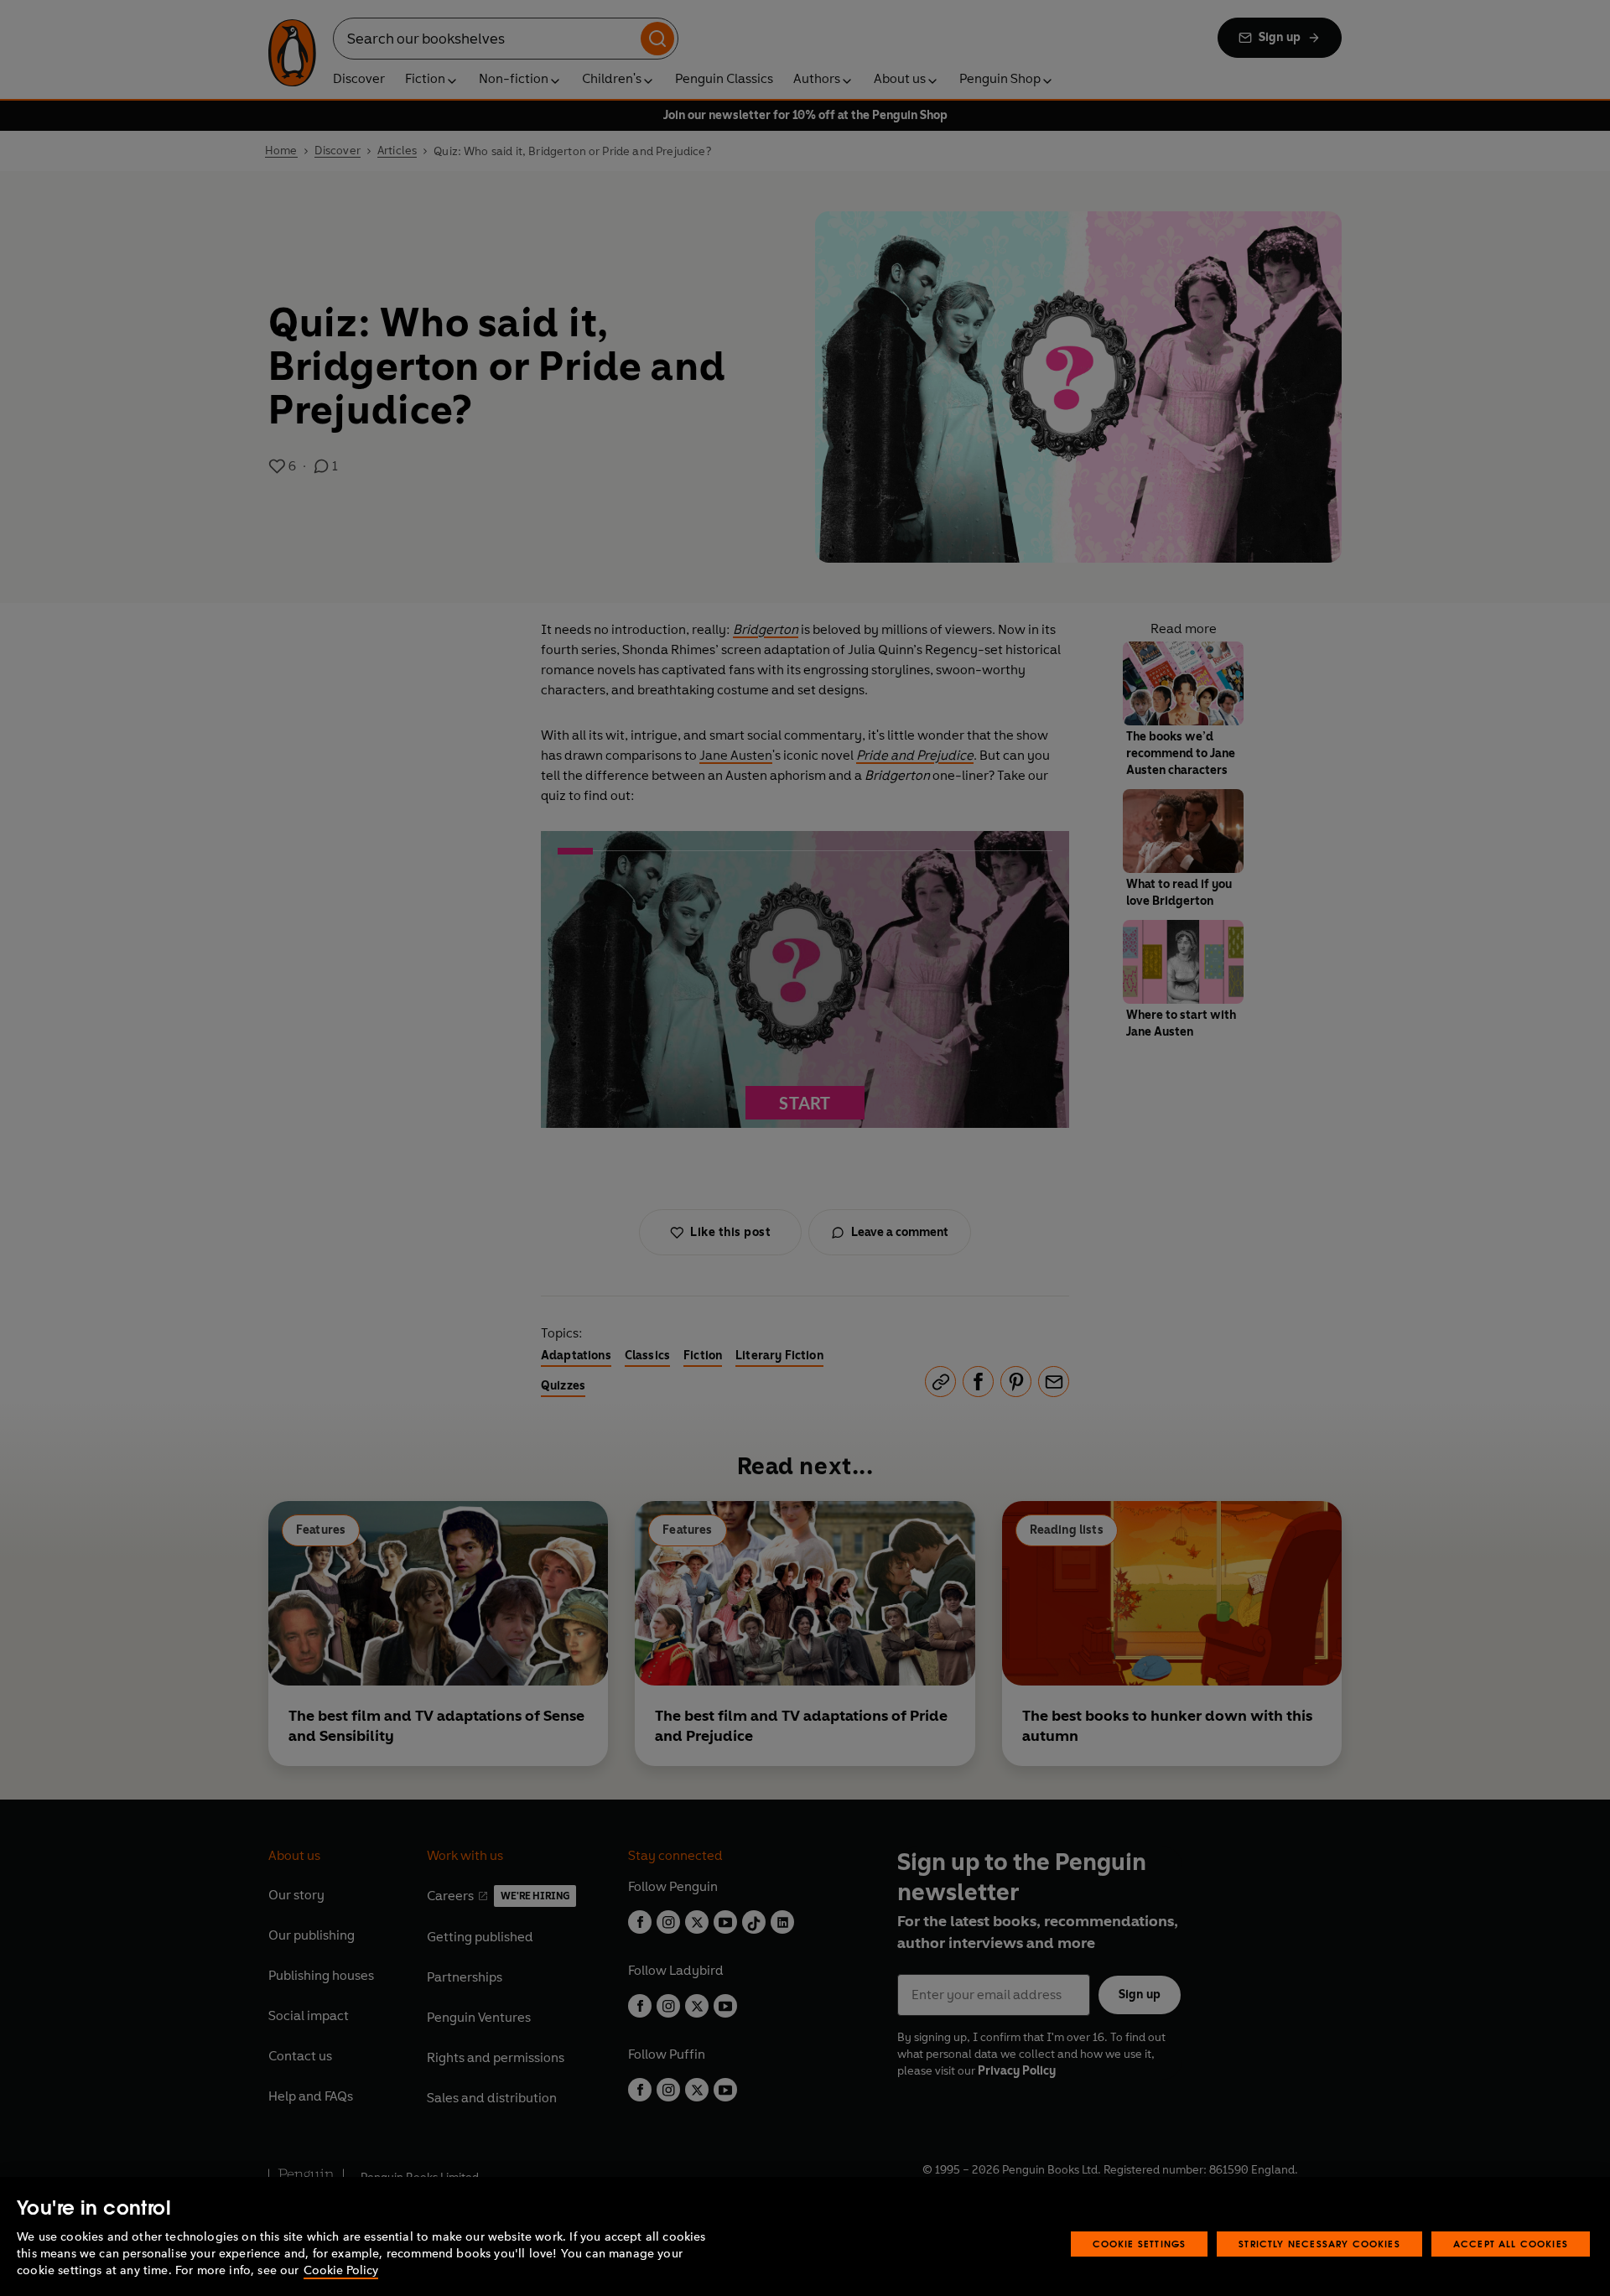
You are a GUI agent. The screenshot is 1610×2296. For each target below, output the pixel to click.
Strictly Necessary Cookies (1319, 2244)
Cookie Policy (341, 2270)
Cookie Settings (1140, 2244)
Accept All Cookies (1511, 2244)
